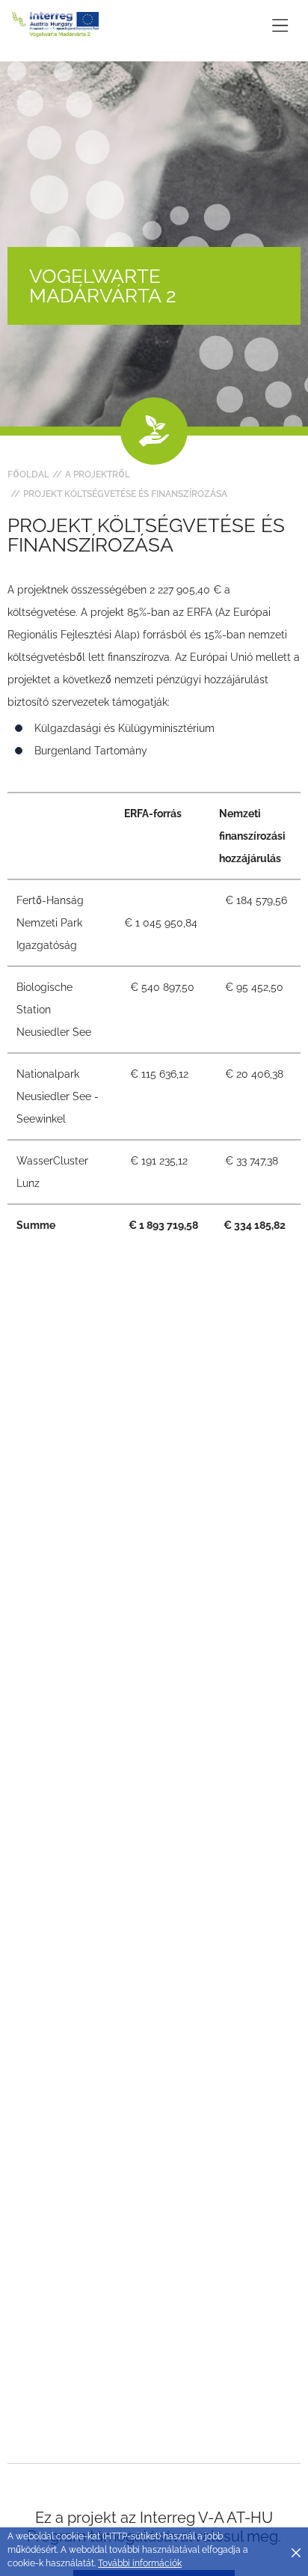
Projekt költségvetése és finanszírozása (125, 494)
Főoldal (28, 474)
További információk (140, 2563)
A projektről (98, 474)
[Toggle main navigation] (280, 25)
